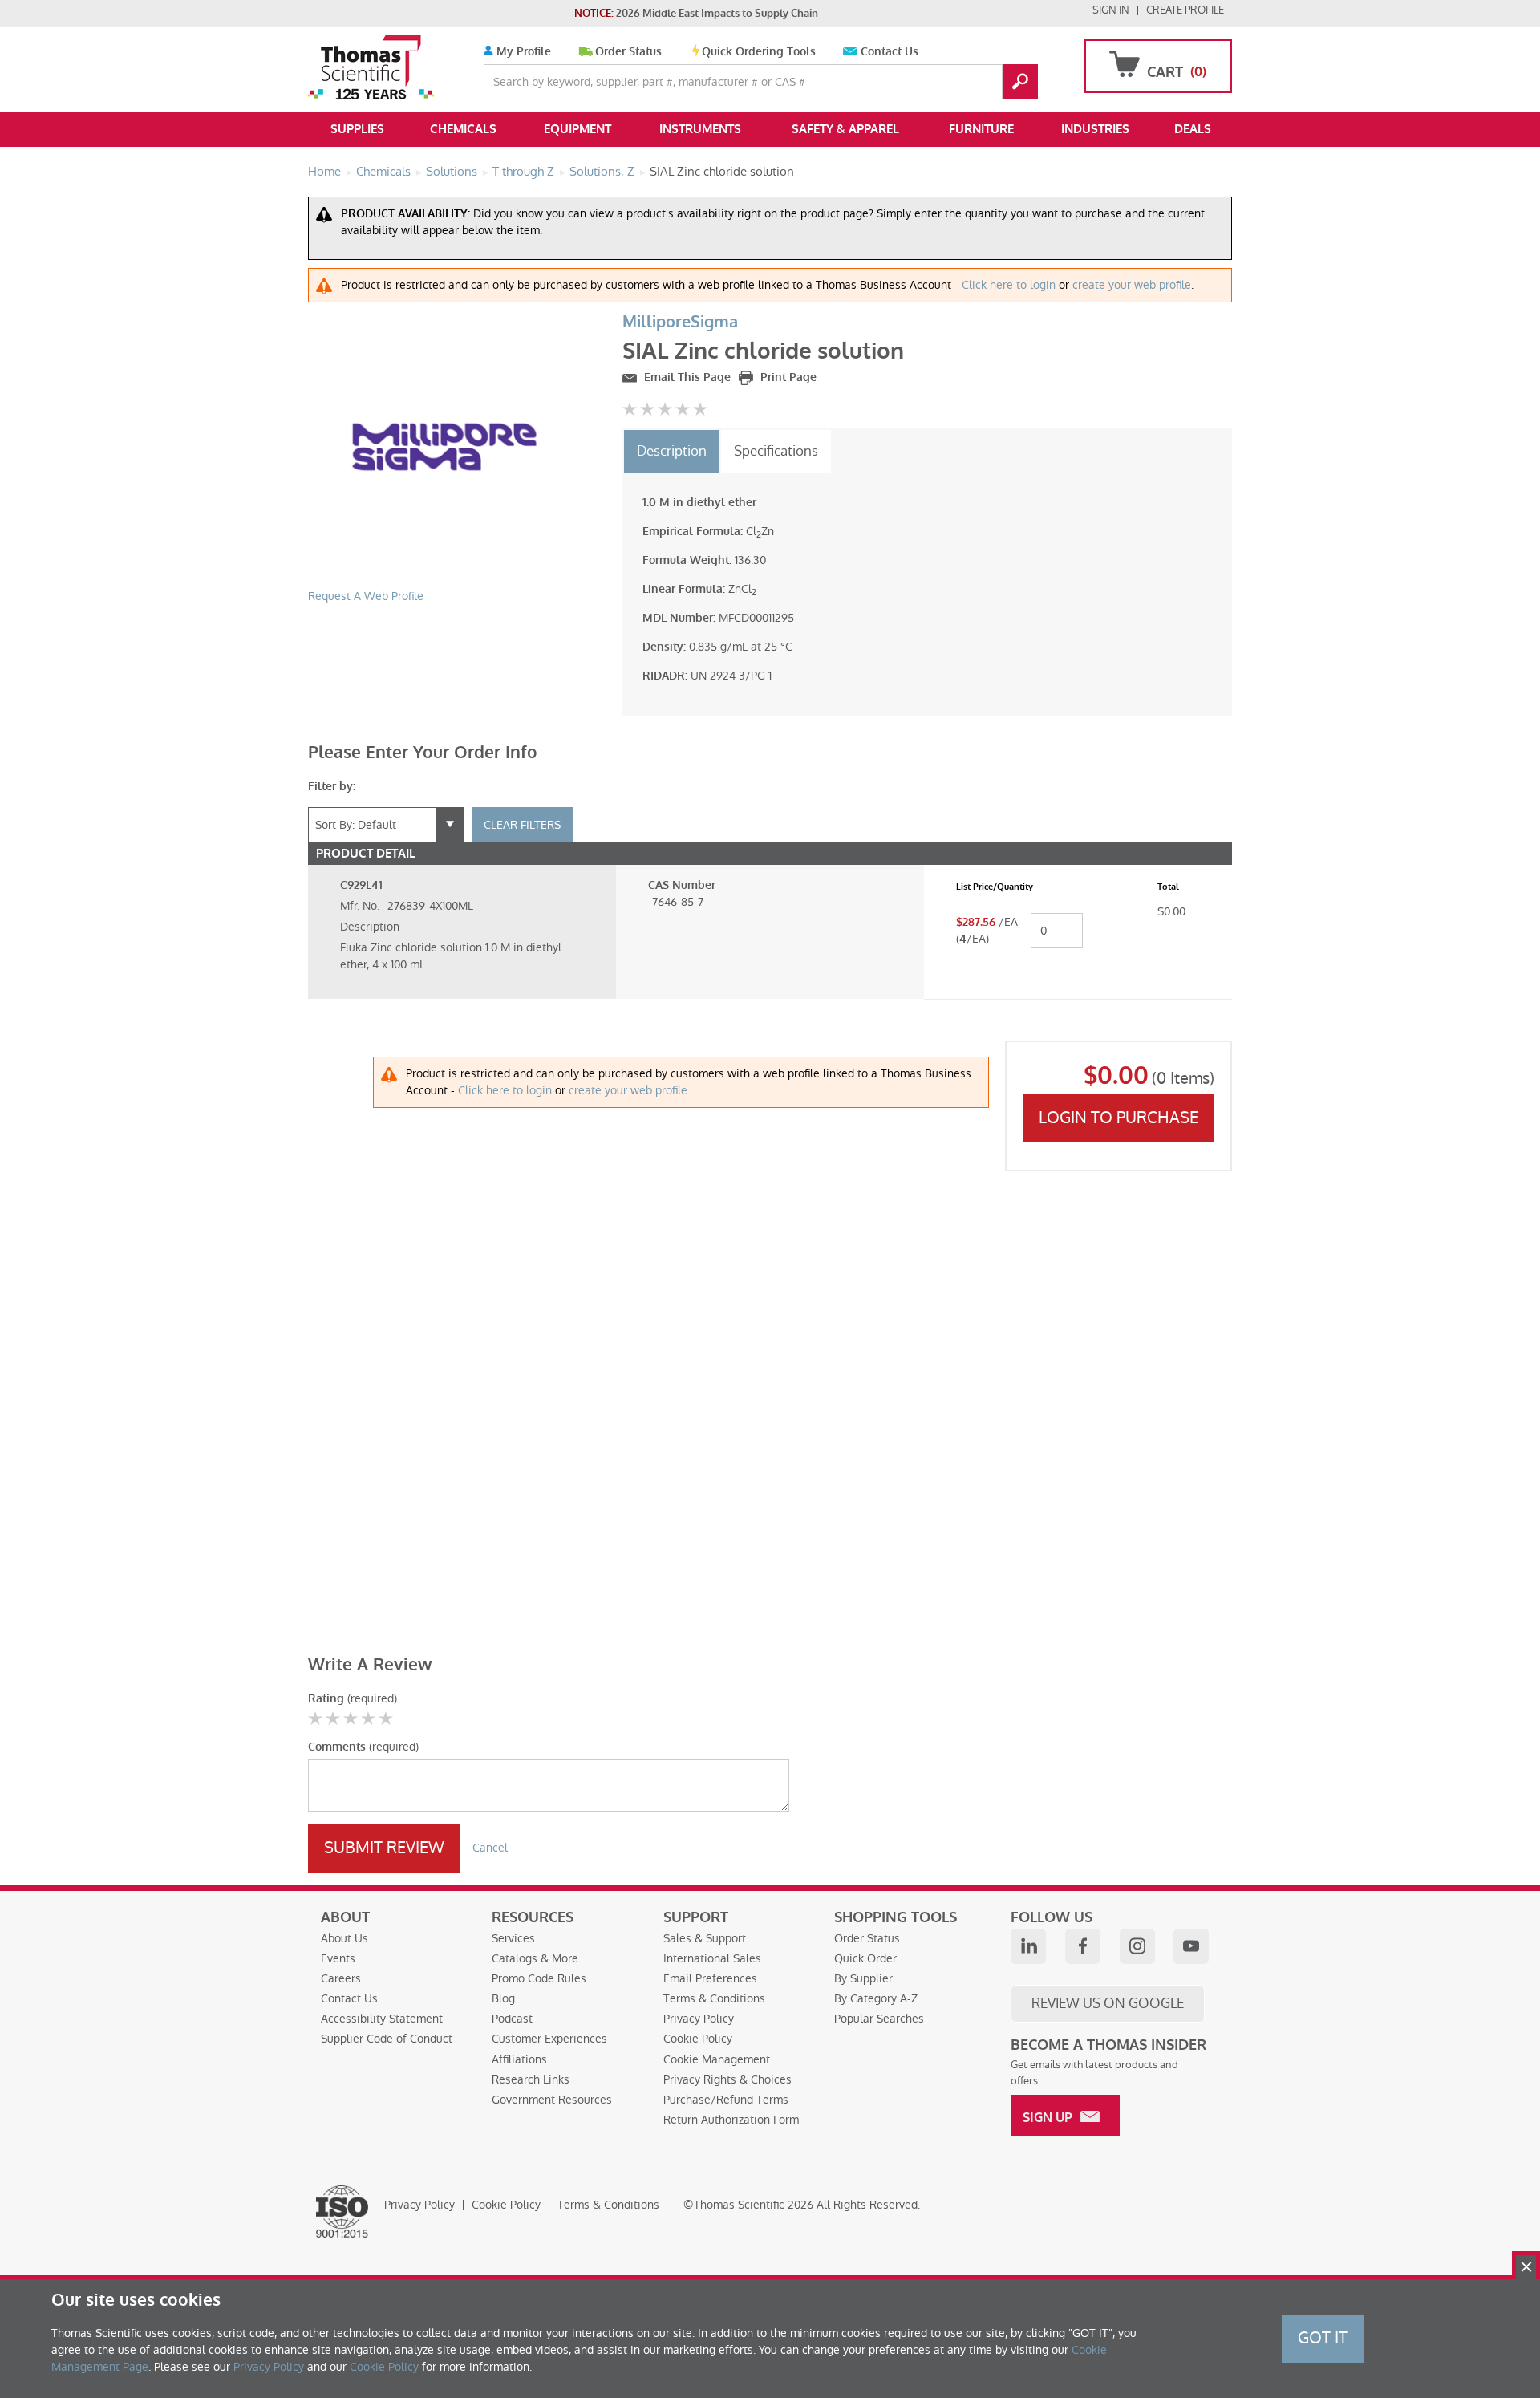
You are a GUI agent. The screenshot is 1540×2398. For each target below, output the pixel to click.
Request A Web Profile (366, 596)
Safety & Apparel (845, 129)
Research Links (531, 2079)
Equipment (577, 129)
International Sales (712, 1958)
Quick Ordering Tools (759, 52)
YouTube (1191, 1946)
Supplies (357, 129)
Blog (503, 1998)
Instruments (700, 129)
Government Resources (552, 2100)
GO (1020, 82)
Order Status (628, 52)
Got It (1323, 2338)
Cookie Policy (698, 2039)
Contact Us (890, 52)
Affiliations (519, 2059)
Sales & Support (705, 1938)
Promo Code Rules (539, 1978)
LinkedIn (1028, 1946)
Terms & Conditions (714, 1998)
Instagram (1137, 1946)
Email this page (686, 377)
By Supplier (863, 1978)
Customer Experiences (549, 2039)
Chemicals (463, 129)
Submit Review (384, 1848)
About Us (344, 1938)
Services (513, 1938)
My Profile (522, 52)
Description (672, 451)
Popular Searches (879, 2019)
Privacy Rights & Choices (727, 2079)
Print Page (787, 377)
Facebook (1083, 1946)
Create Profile (1185, 10)
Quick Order (865, 1958)
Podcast (512, 2019)
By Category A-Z (876, 1998)
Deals (1193, 129)
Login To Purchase (1119, 1118)
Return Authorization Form (731, 2120)
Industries (1095, 129)
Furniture (981, 129)
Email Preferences (710, 1978)
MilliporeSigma (680, 322)
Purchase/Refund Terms (726, 2100)
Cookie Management (717, 2059)
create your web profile (1132, 285)
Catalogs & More (535, 1958)
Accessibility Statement (382, 2019)
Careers (341, 1978)
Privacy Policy (699, 2019)
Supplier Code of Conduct (387, 2039)
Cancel (490, 1848)
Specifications (776, 451)
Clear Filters (522, 825)
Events (338, 1958)
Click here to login (1009, 285)
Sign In (1111, 10)
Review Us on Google (1108, 2003)
